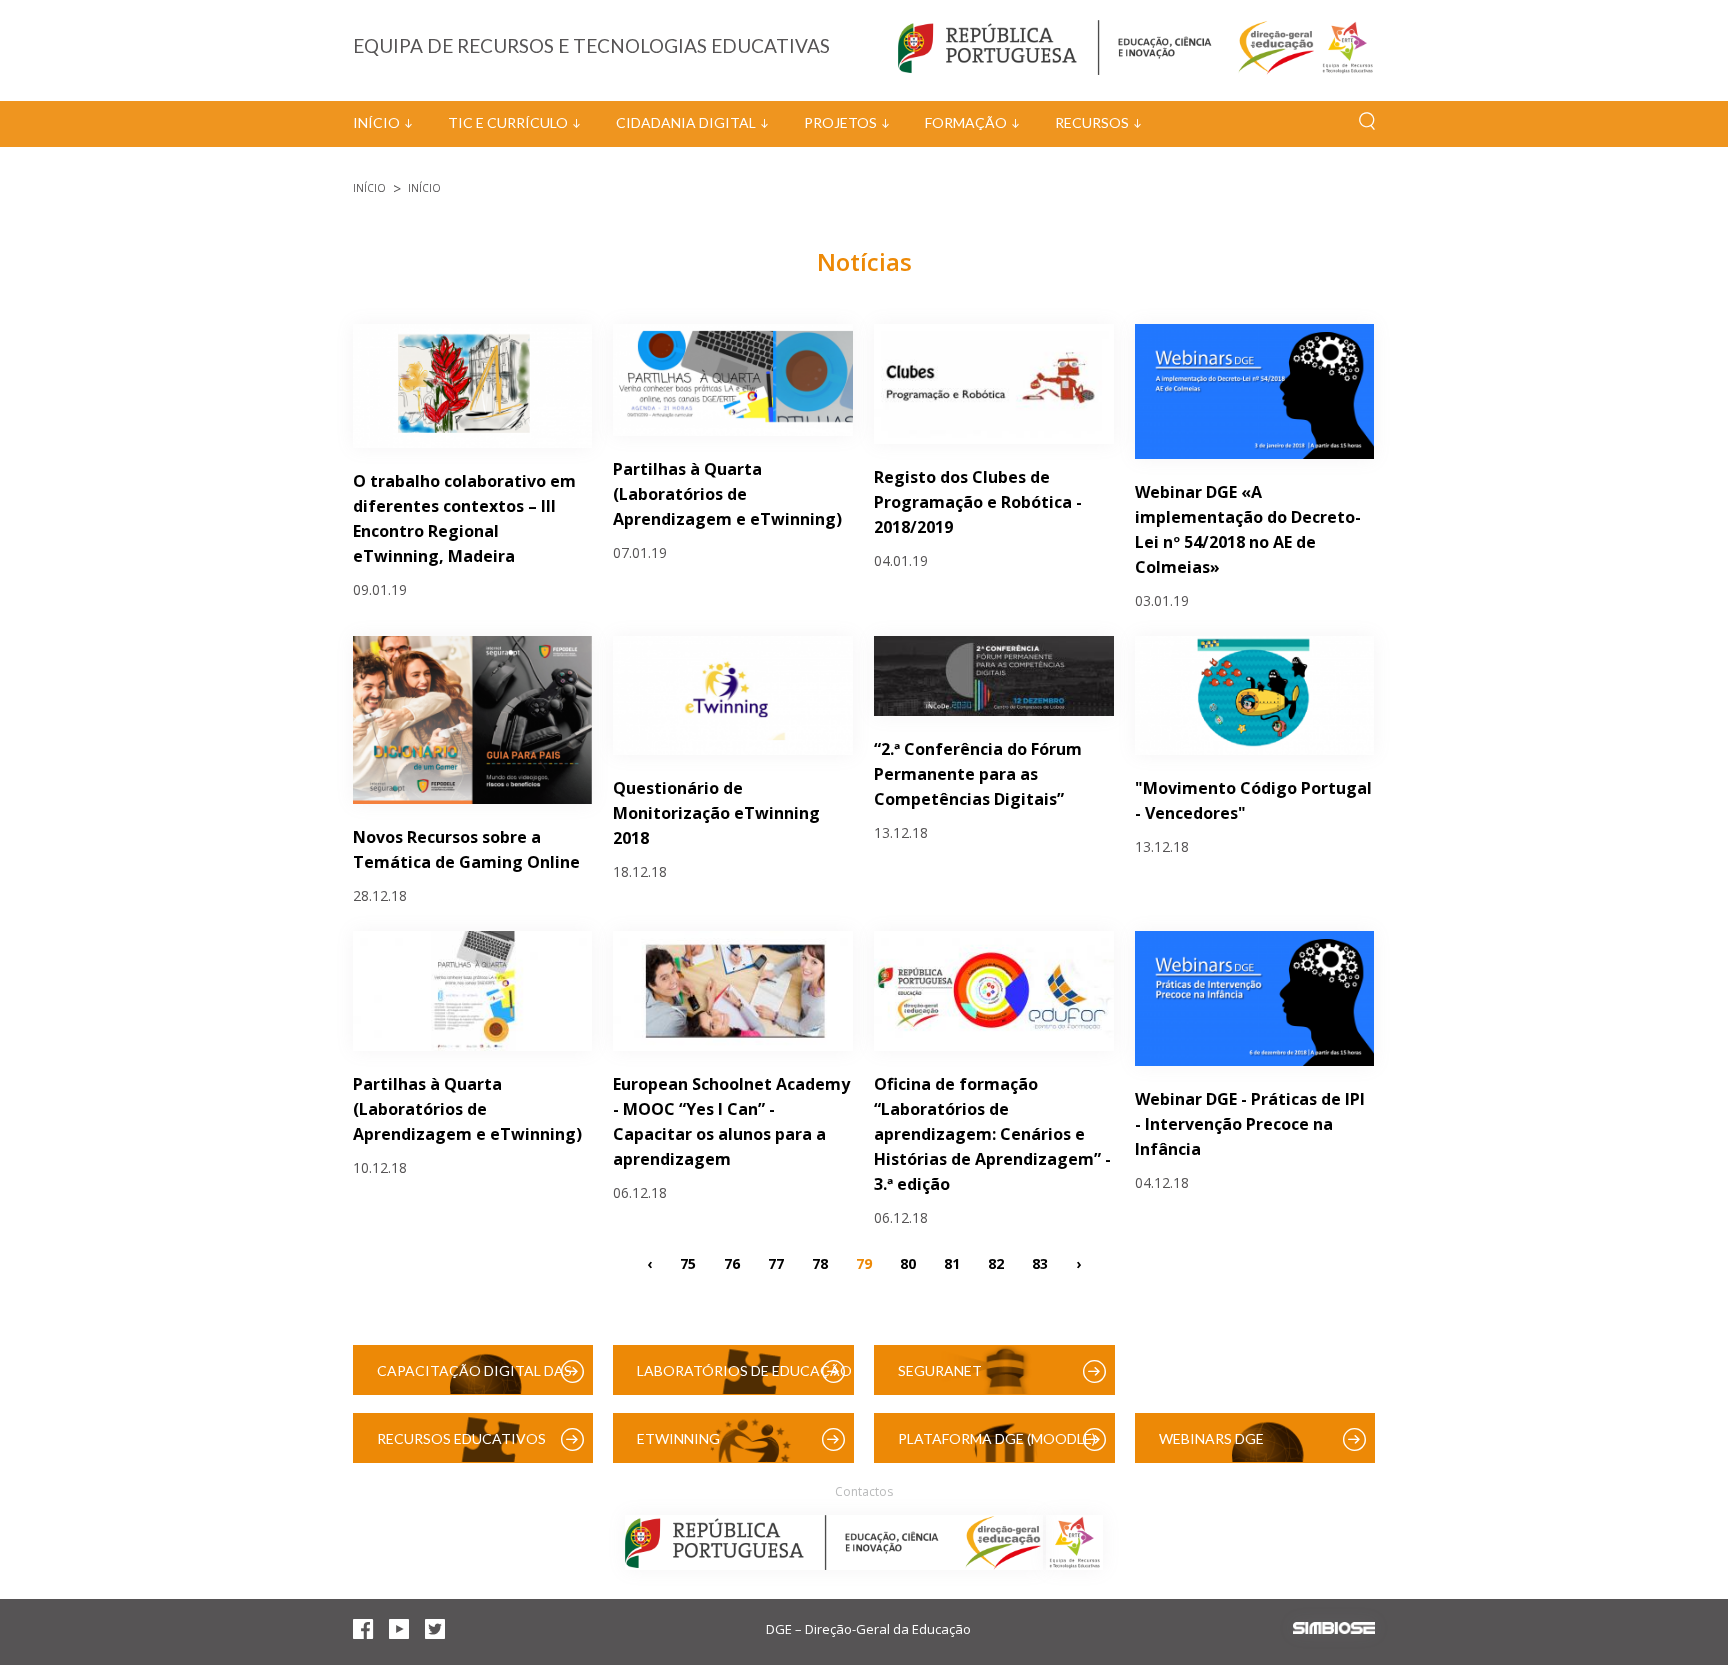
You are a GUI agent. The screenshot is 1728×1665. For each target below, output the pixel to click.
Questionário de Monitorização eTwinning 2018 (716, 813)
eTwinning (678, 1438)
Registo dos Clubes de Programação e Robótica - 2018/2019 (978, 502)
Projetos (840, 122)
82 (996, 1263)
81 (952, 1263)
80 (908, 1263)
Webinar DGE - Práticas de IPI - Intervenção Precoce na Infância (1250, 1124)
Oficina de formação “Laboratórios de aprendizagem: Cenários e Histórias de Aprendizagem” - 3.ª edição (992, 1134)
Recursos (1092, 122)
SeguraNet (940, 1370)
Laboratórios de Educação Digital (744, 1378)
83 (1040, 1263)
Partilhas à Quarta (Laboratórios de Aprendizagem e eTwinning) (727, 494)
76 (732, 1263)
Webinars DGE (1211, 1438)
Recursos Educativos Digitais (461, 1446)
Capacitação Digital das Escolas (474, 1378)
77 (776, 1263)
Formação (966, 122)
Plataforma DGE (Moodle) (997, 1438)
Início (376, 122)
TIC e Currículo (508, 122)
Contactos (864, 1491)
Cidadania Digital (686, 122)
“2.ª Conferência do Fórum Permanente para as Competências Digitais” (978, 774)
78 (820, 1263)
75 (688, 1263)
